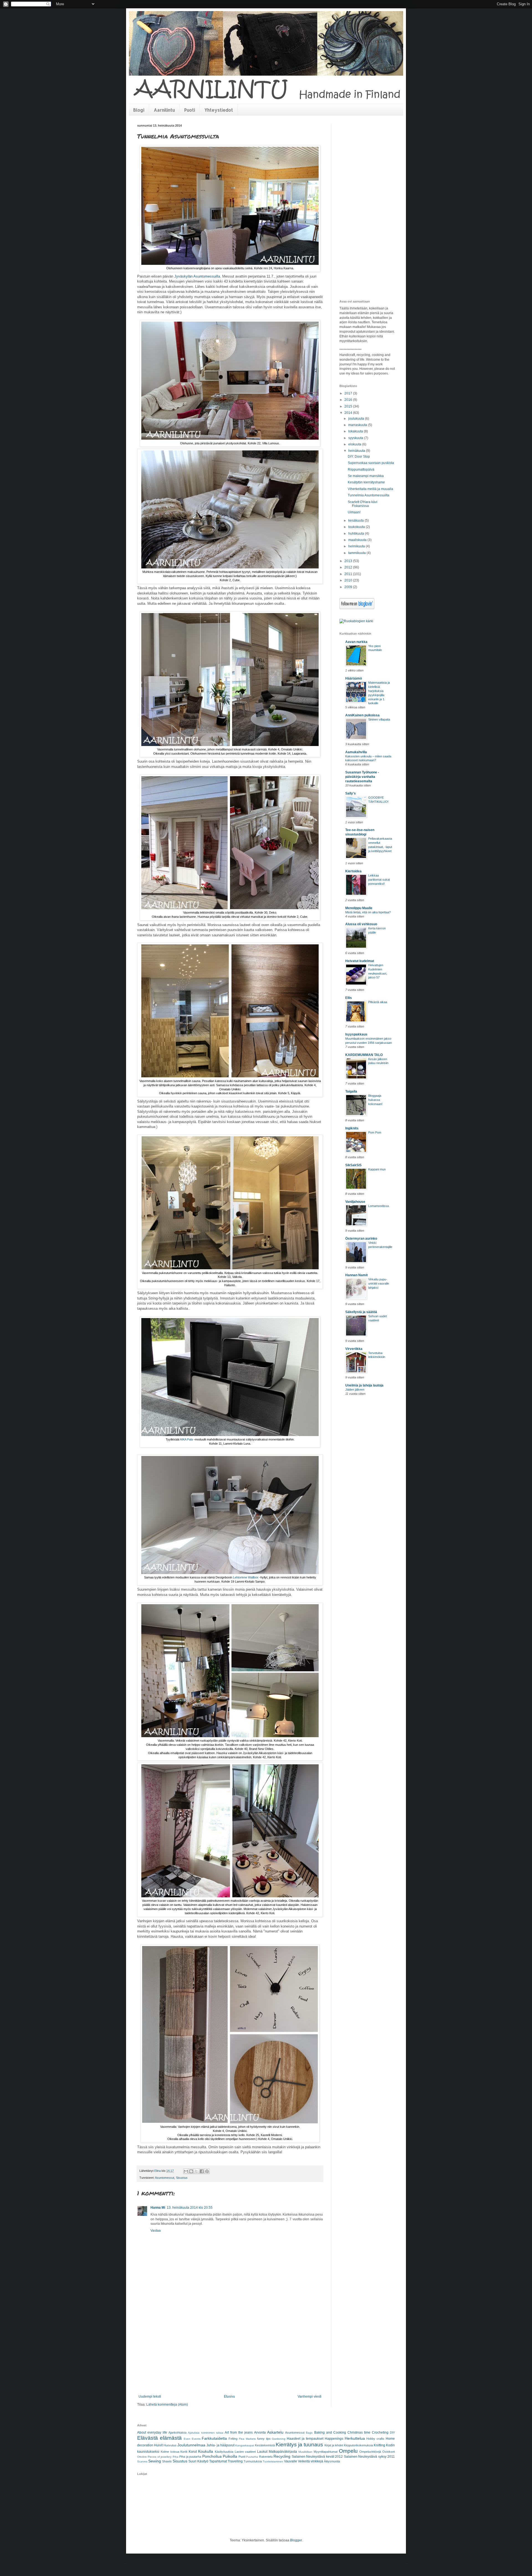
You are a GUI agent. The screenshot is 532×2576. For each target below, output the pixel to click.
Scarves (142, 2461)
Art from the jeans (239, 2433)
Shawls (167, 2461)
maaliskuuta (358, 540)
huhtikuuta (357, 534)
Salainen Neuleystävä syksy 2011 (369, 2457)
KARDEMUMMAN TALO (364, 1055)
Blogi (139, 110)
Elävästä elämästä (159, 2438)
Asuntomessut (165, 2178)
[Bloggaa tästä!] (191, 2171)
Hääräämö (354, 678)
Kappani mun (377, 1169)
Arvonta (260, 2433)
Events (196, 2439)
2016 (349, 400)
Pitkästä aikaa (378, 1002)
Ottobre (142, 2457)
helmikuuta (357, 546)
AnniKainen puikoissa (362, 715)
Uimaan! (354, 512)
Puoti (190, 110)
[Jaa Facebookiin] (202, 2171)
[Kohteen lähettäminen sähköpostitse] (186, 2171)
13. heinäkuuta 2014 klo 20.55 (190, 2208)
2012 (349, 567)
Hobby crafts (375, 2439)
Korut (193, 2452)
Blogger (296, 2540)
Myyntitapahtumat (326, 2452)
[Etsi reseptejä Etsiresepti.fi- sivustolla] (356, 621)
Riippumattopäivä (361, 470)
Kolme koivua (170, 2452)
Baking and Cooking (330, 2433)
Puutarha (252, 2457)
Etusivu (229, 2396)
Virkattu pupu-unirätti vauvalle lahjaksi (379, 1283)
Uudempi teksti (150, 2396)
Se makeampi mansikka (366, 476)
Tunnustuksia (253, 2461)
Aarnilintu (164, 110)
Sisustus (182, 2178)
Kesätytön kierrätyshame (366, 482)
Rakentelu (266, 2457)
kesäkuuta (356, 521)
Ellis (349, 998)
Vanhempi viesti (310, 2396)
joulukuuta (357, 419)
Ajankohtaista (177, 2433)
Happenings (334, 2439)
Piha (176, 2457)
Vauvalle (291, 2461)
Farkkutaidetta (214, 2438)
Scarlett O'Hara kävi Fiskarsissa (363, 504)
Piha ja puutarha (190, 2457)
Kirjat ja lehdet (334, 2445)
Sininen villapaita (379, 719)
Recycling (282, 2456)
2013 (349, 561)
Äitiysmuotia (332, 2461)
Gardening (279, 2439)
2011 (349, 574)
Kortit (184, 2452)
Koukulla (206, 2451)
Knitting (379, 2445)
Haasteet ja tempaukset (305, 2439)
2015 (349, 406)
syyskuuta (356, 438)
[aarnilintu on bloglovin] (357, 608)
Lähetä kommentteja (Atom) (167, 2405)
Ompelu (348, 2451)
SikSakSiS (353, 1165)
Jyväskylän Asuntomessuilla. (198, 276)
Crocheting (380, 2433)
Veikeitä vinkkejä (310, 2461)
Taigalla (351, 1091)
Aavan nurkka (356, 642)
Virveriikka (354, 1349)
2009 (349, 587)
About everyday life (152, 2433)
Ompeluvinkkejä (370, 2452)
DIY (392, 2433)
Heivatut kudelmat (360, 961)
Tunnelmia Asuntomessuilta (369, 495)
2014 (349, 413)
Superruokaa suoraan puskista (371, 463)
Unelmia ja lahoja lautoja (364, 1385)
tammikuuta (357, 553)
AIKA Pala (186, 1439)
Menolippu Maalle (359, 908)
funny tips (264, 2439)
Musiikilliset (305, 2452)
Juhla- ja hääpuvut (220, 2445)
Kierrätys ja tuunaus (299, 2445)
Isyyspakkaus (356, 1034)
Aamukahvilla (356, 752)
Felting (233, 2439)
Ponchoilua (212, 2456)
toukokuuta (357, 527)
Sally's (351, 793)
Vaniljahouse (355, 1202)
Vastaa (156, 2231)
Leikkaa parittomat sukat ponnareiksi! (379, 880)
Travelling (235, 2461)
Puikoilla (230, 2456)
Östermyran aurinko (361, 1239)
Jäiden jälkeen (355, 1390)
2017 (349, 393)
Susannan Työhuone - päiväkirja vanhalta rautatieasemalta (362, 777)
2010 (349, 580)
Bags (309, 2433)
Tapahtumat (218, 2461)
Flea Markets (247, 2439)
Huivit (158, 2445)
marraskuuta (358, 425)
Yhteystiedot (219, 110)
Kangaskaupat (245, 2445)
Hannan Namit (356, 1275)
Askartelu (275, 2432)
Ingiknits (352, 1128)
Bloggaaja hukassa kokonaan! (375, 1100)
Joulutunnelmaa (191, 2445)
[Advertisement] (230, 2353)
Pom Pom (375, 1132)
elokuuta (355, 444)
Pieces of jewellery (160, 2457)
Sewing (155, 2461)
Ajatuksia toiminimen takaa (205, 2433)
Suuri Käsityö (198, 2461)
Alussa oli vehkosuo (361, 924)
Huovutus (170, 2445)
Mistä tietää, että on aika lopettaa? (368, 912)
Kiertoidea (353, 871)
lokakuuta (356, 431)
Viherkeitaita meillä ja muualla (370, 489)
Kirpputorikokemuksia (358, 2445)
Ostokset (389, 2452)
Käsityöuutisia (224, 2452)
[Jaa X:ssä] (196, 2171)
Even (187, 2439)
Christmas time (359, 2433)
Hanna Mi (158, 2208)
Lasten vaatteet (245, 2452)
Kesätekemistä (265, 2445)
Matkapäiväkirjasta (283, 2452)
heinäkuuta (357, 451)
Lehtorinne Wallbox (246, 1577)
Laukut (262, 2452)
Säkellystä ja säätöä (361, 1312)
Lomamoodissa (378, 1206)
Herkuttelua (355, 2438)
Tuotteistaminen (273, 2461)
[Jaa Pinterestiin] (207, 2171)
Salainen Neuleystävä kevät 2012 (317, 2457)
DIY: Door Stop (359, 457)
